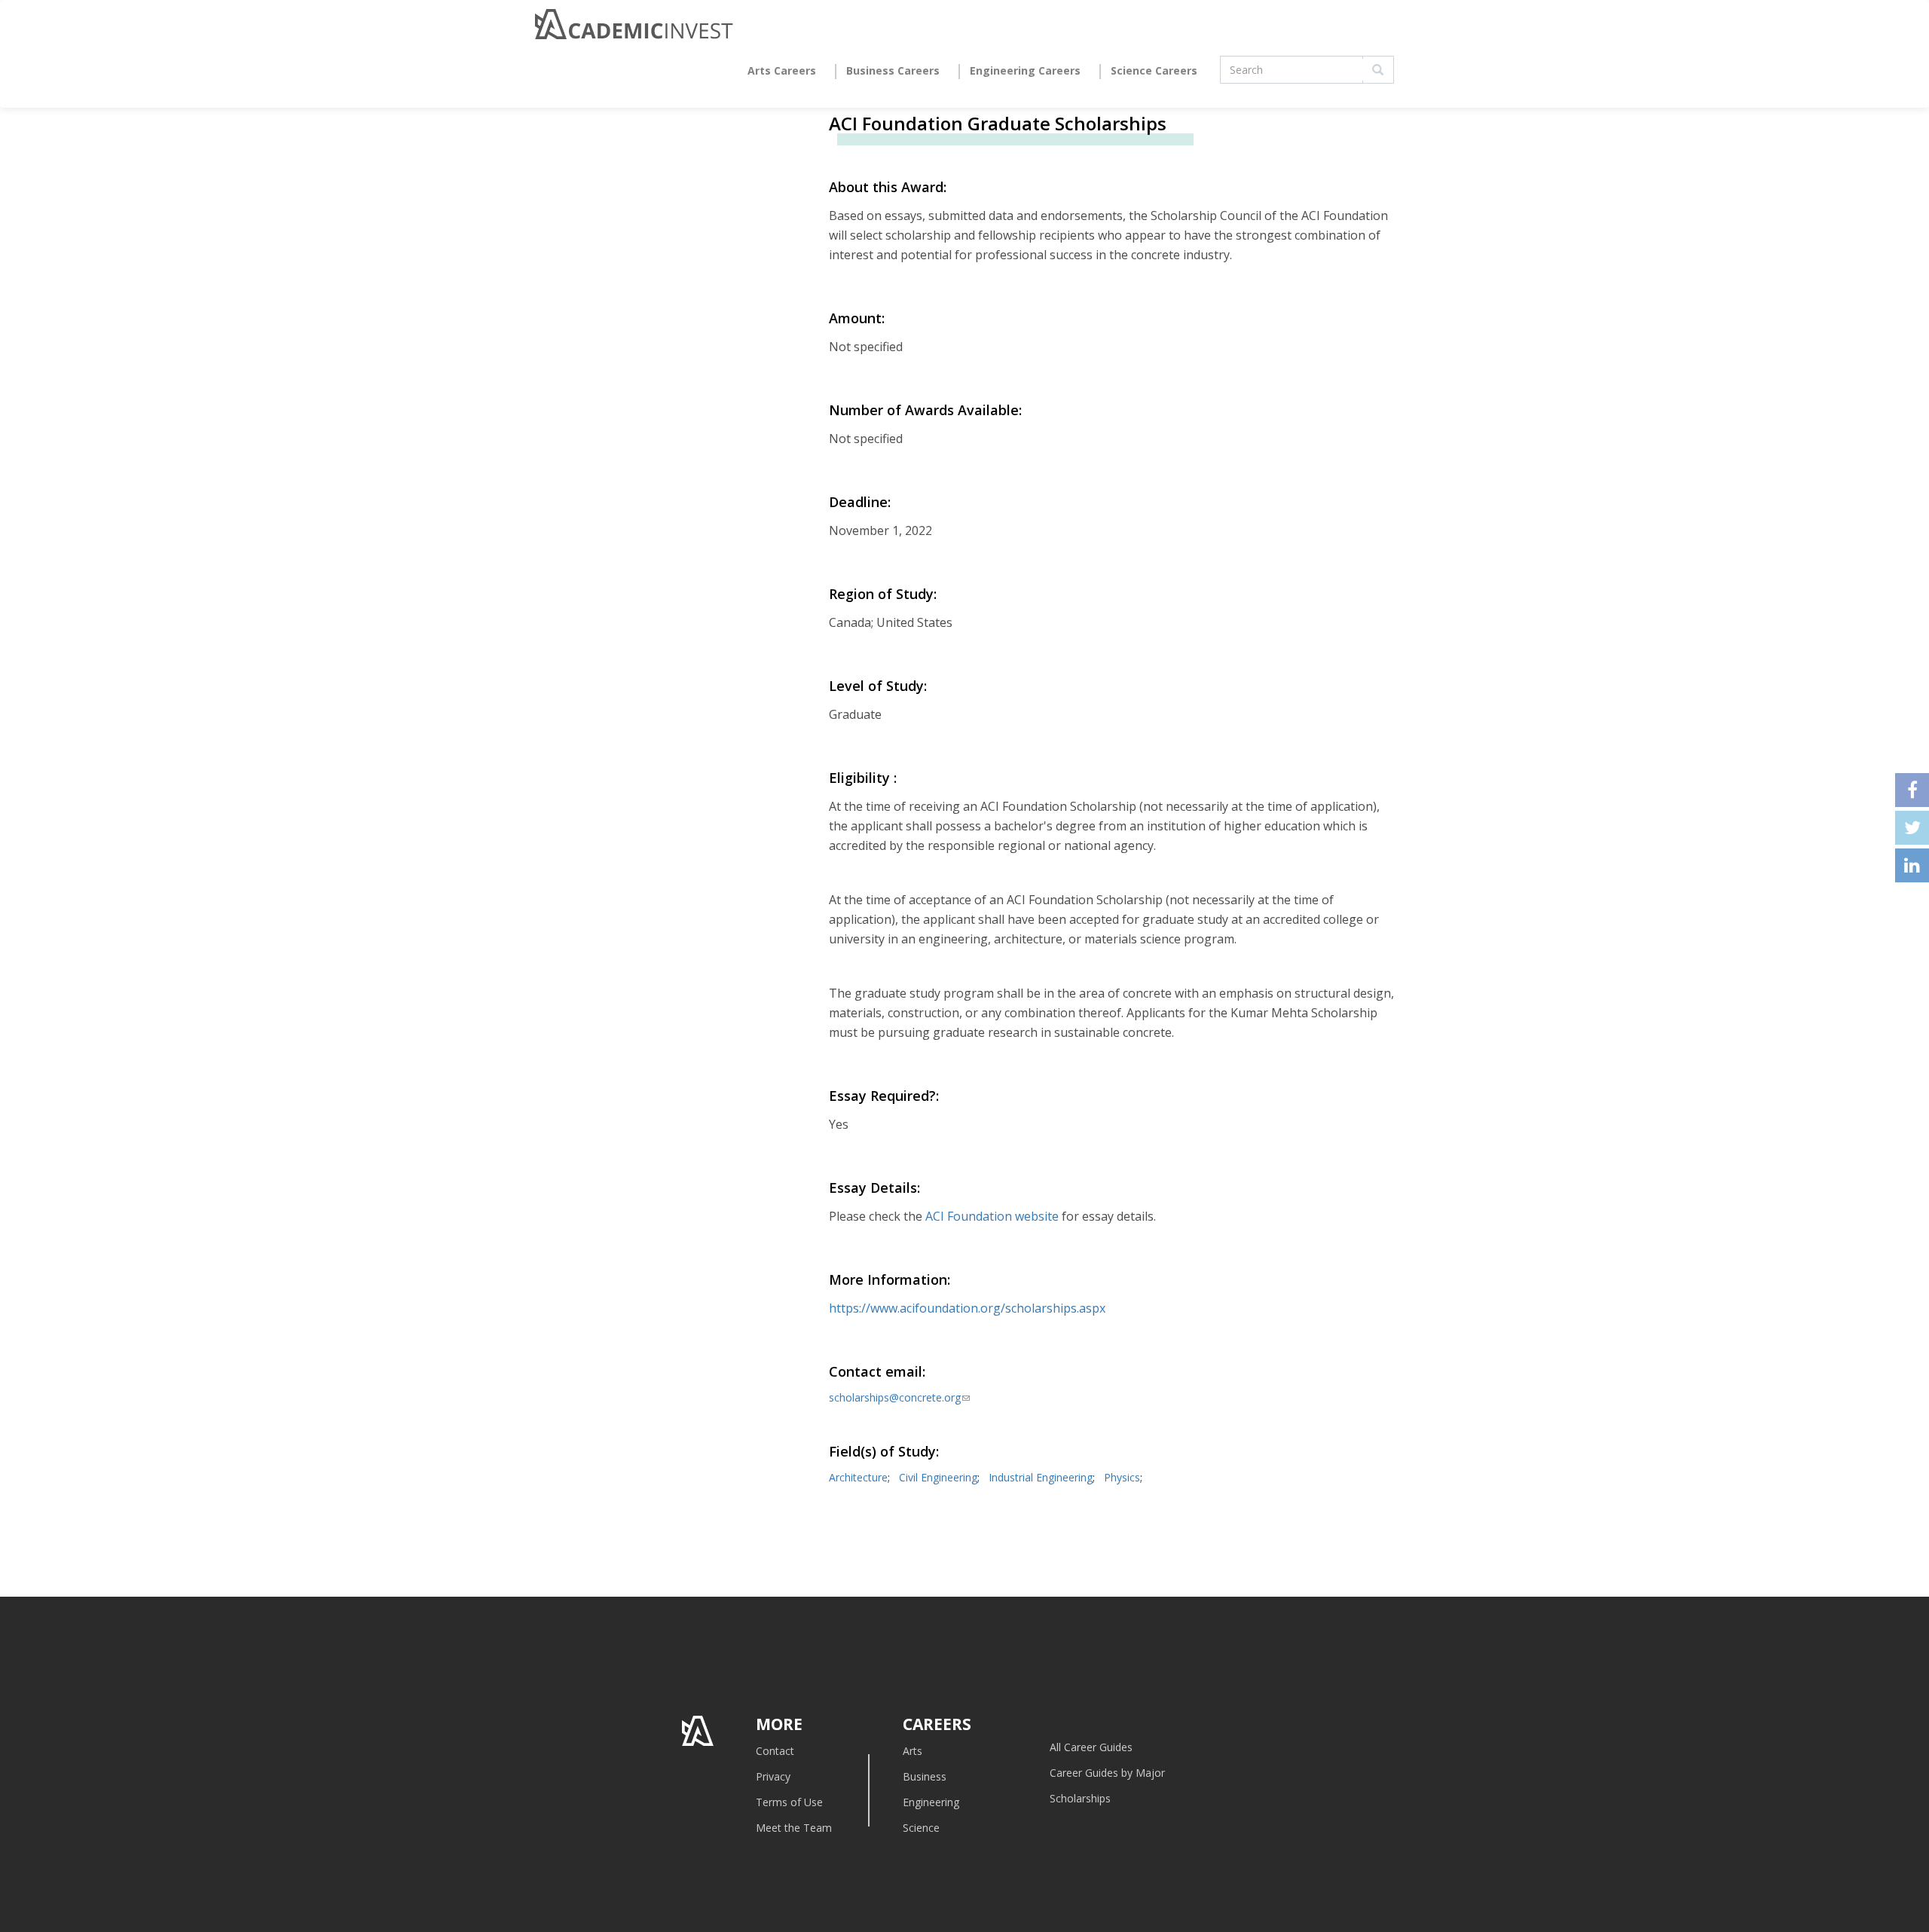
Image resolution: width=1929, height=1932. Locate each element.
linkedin (1912, 865)
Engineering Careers (1025, 70)
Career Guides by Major (1107, 1773)
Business (925, 1776)
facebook (1912, 790)
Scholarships (1080, 1798)
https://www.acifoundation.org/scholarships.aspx (967, 1308)
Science (921, 1828)
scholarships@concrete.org (899, 1397)
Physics (1122, 1477)
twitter (1912, 828)
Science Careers (1154, 70)
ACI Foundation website (992, 1216)
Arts (913, 1751)
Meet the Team (794, 1828)
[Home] (634, 28)
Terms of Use (789, 1802)
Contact (775, 1751)
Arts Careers (782, 70)
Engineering (931, 1802)
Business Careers (893, 70)
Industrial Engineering (1041, 1477)
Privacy (773, 1776)
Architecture (858, 1477)
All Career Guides (1091, 1747)
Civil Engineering (938, 1477)
